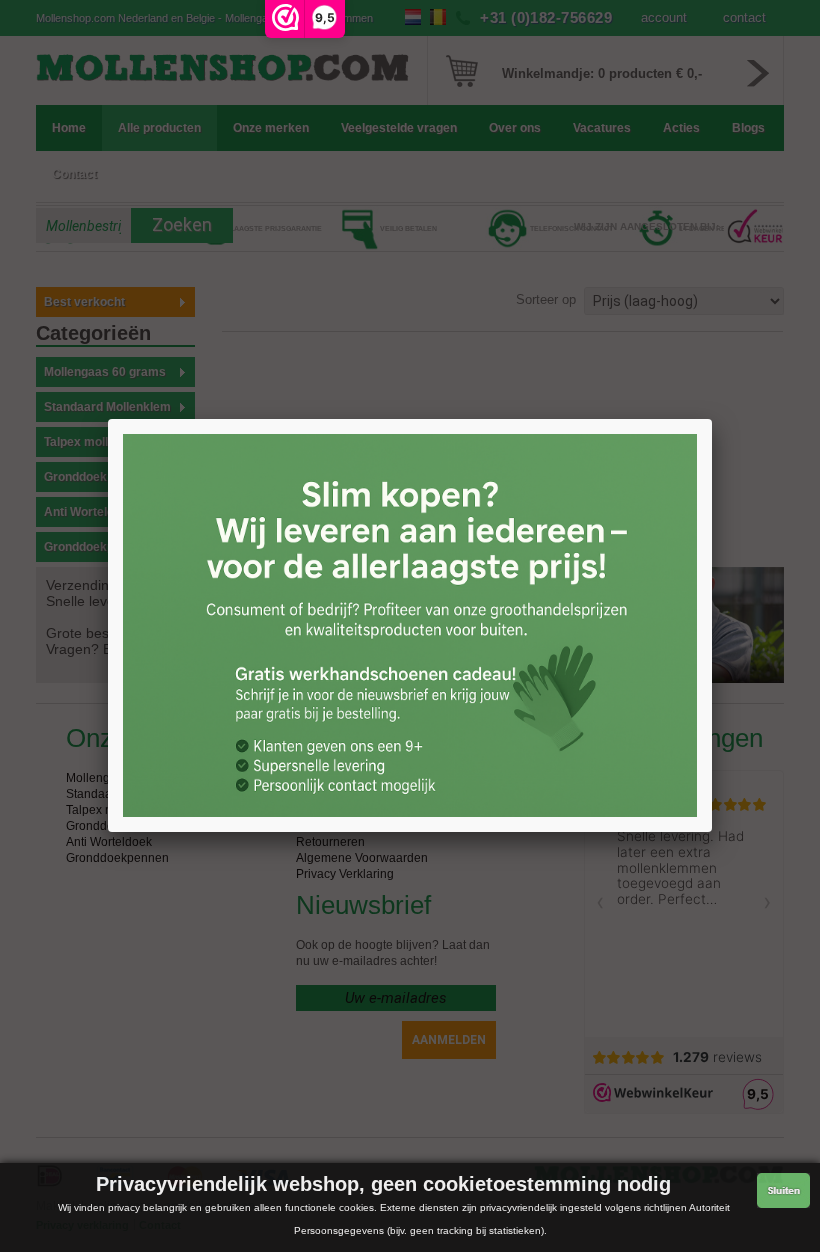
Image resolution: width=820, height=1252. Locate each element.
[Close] (712, 419)
